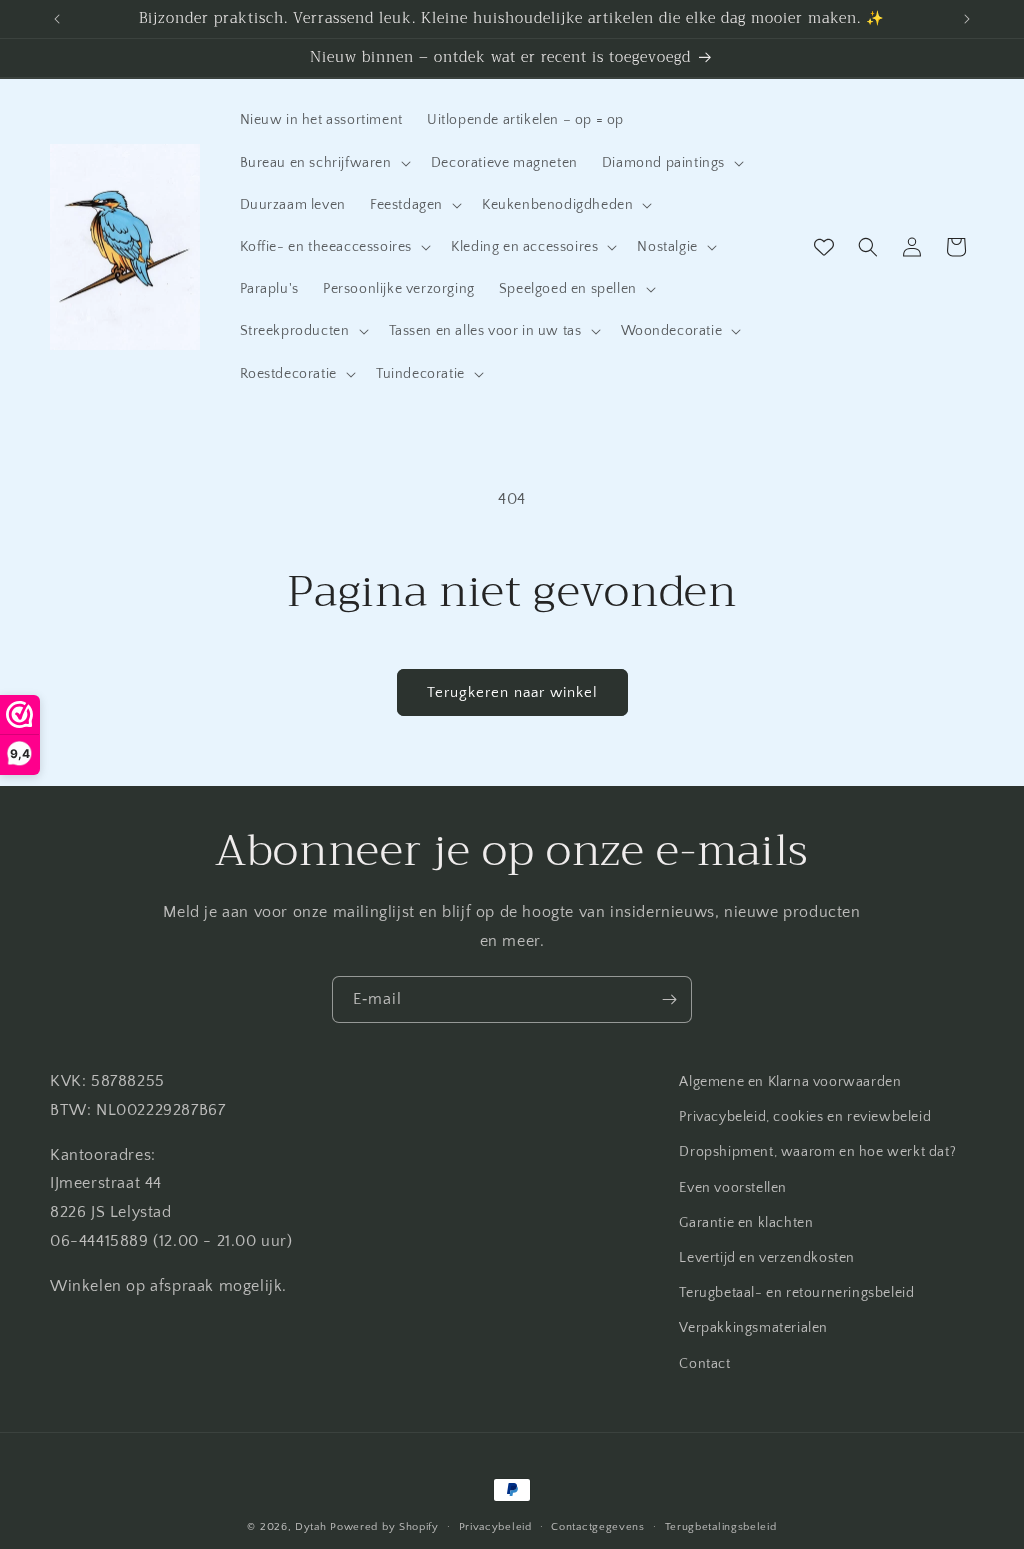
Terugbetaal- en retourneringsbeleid (796, 1293)
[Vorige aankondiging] (57, 19)
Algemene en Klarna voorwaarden (790, 1082)
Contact (704, 1364)
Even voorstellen (733, 1188)
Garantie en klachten (746, 1223)
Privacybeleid (495, 1527)
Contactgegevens (598, 1527)
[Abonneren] (669, 999)
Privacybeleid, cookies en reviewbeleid (805, 1117)
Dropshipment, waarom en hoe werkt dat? (817, 1152)
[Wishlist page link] (824, 247)
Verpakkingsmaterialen (753, 1328)
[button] (323, 163)
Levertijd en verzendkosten (767, 1258)
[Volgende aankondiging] (967, 19)
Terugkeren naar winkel (512, 692)
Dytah (311, 1527)
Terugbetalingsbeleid (721, 1527)
